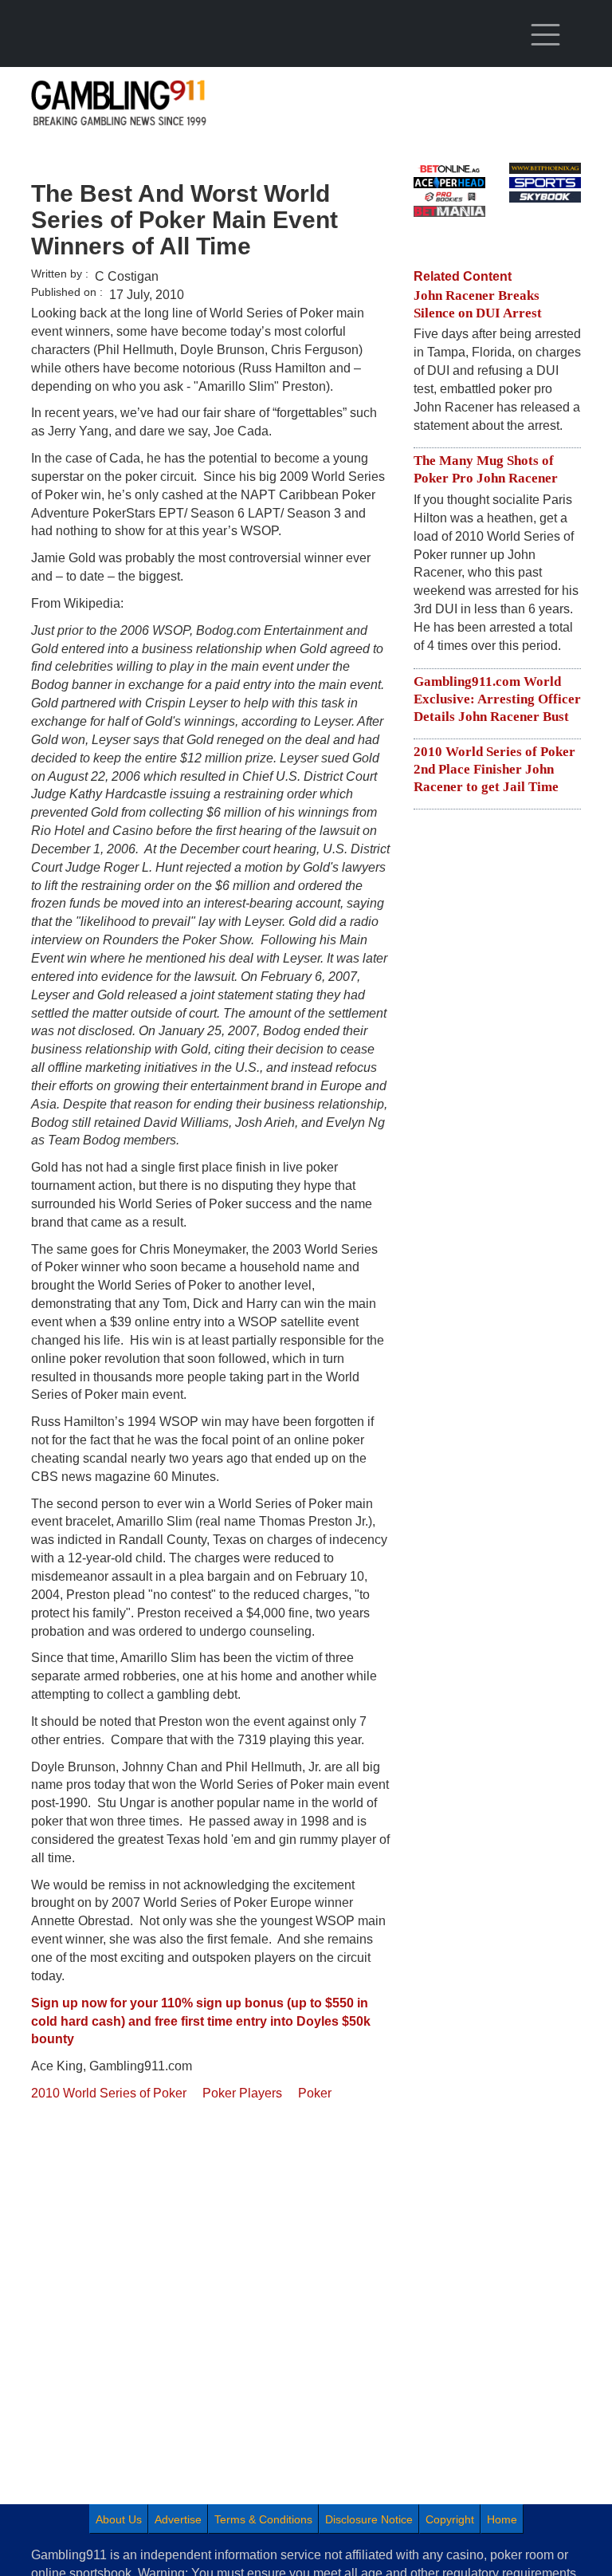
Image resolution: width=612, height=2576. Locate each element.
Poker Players (242, 2093)
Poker (315, 2093)
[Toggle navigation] (545, 35)
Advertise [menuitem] (178, 2519)
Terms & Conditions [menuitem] (263, 2519)
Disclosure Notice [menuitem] (369, 2519)
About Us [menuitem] (119, 2519)
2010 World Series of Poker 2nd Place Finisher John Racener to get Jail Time (494, 769)
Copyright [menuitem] (450, 2519)
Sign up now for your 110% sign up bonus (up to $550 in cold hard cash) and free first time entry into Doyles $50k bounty (201, 2021)
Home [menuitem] (502, 2519)
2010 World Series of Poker (109, 2093)
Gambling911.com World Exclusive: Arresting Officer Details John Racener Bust (497, 699)
